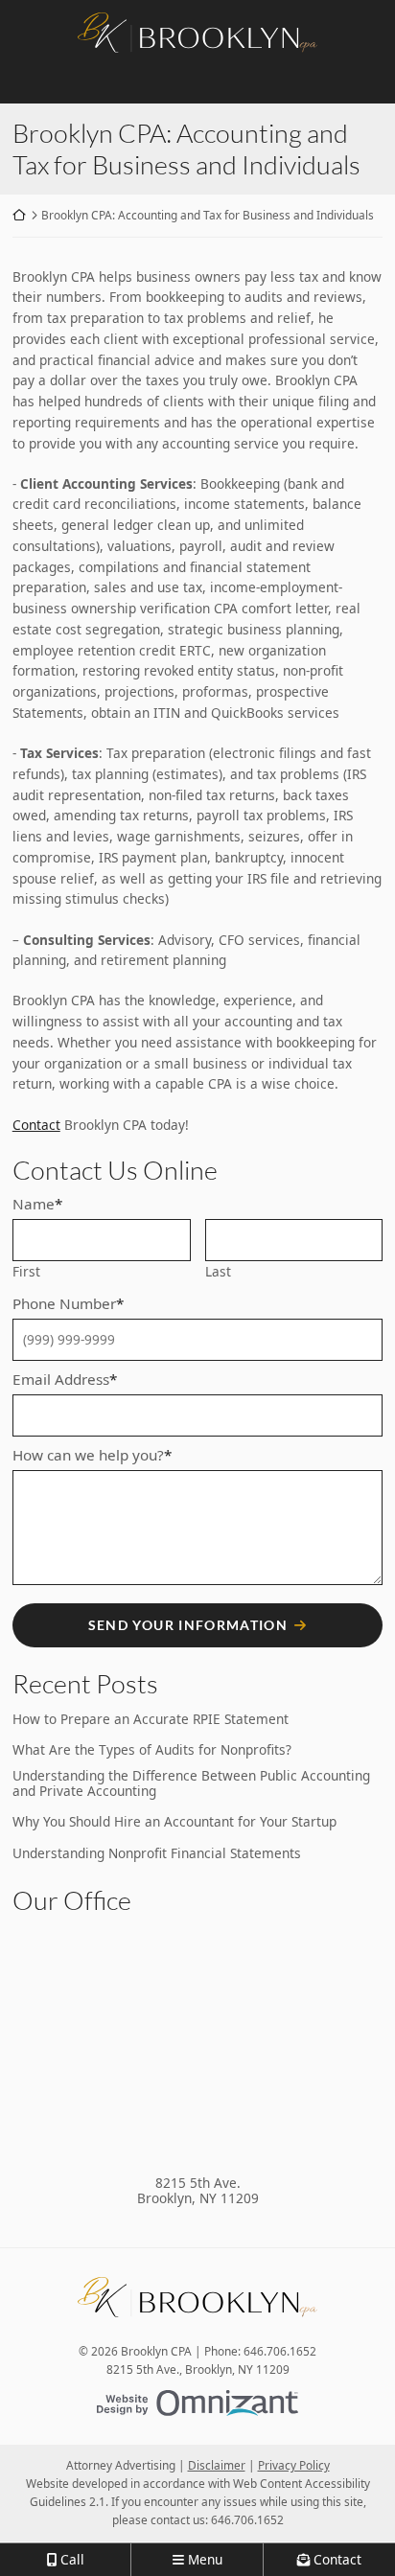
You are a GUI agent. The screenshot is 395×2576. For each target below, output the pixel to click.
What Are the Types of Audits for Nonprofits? (152, 1750)
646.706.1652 (247, 2519)
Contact (36, 1125)
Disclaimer (217, 2465)
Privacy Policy (294, 2465)
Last (218, 1271)
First (26, 1271)
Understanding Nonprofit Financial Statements (157, 1853)
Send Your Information (188, 1625)
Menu (205, 2559)
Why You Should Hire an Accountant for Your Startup (174, 1822)
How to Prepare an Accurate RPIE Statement (151, 1719)
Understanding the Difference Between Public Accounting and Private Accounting (191, 1784)
